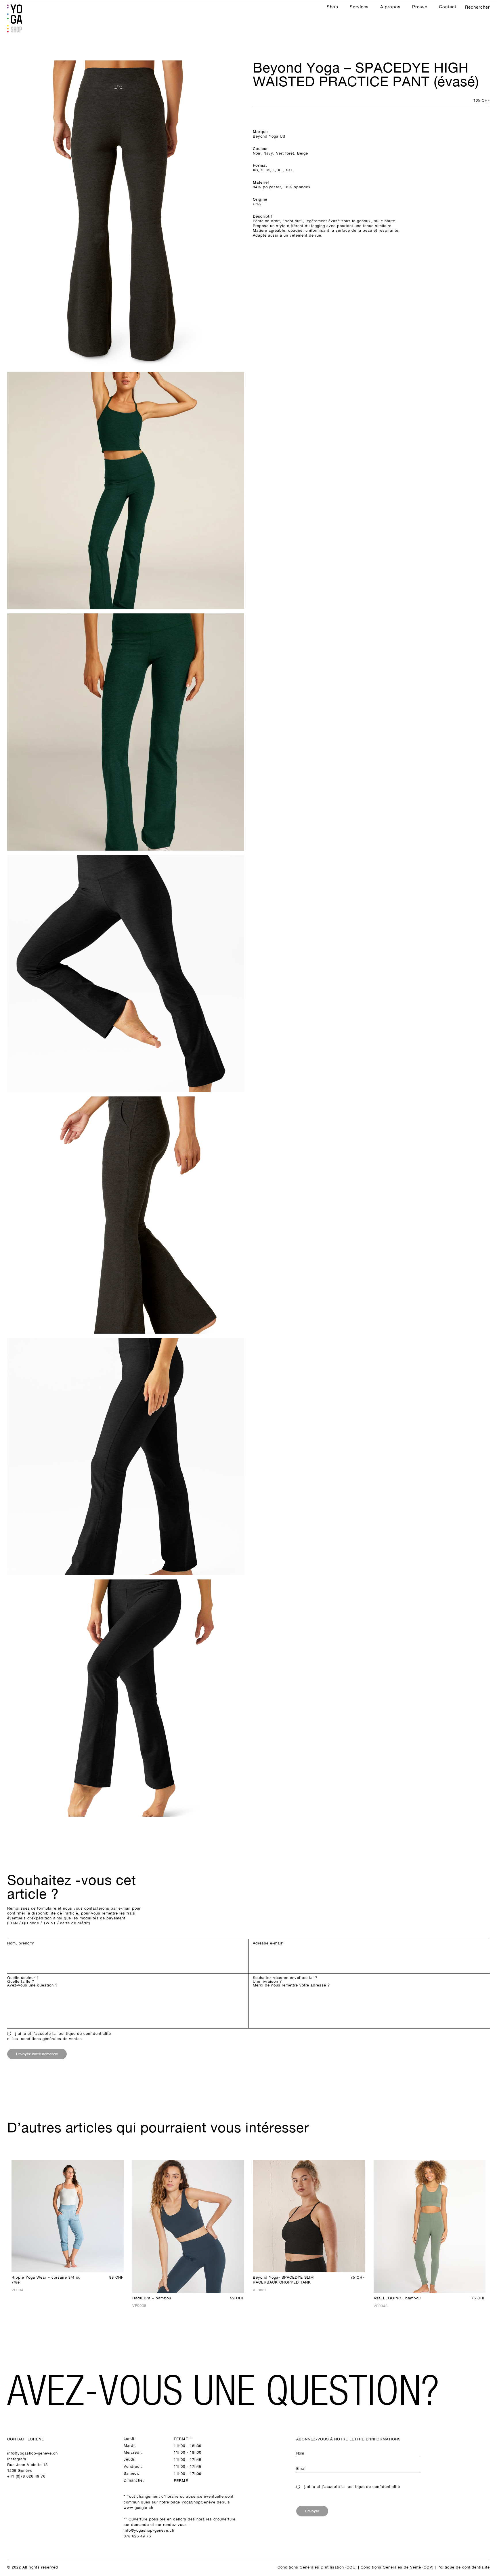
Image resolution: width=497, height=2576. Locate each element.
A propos (390, 7)
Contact (448, 7)
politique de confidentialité (85, 2034)
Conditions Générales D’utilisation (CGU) (317, 2567)
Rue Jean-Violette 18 (27, 2465)
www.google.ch (138, 2508)
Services (359, 7)
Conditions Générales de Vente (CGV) (397, 2567)
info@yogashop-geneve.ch (33, 2453)
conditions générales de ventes (51, 2039)
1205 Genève (20, 2471)
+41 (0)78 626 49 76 (26, 2476)
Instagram (17, 2459)
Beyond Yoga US (269, 136)
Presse (420, 7)
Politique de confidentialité (464, 2567)
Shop (332, 7)
